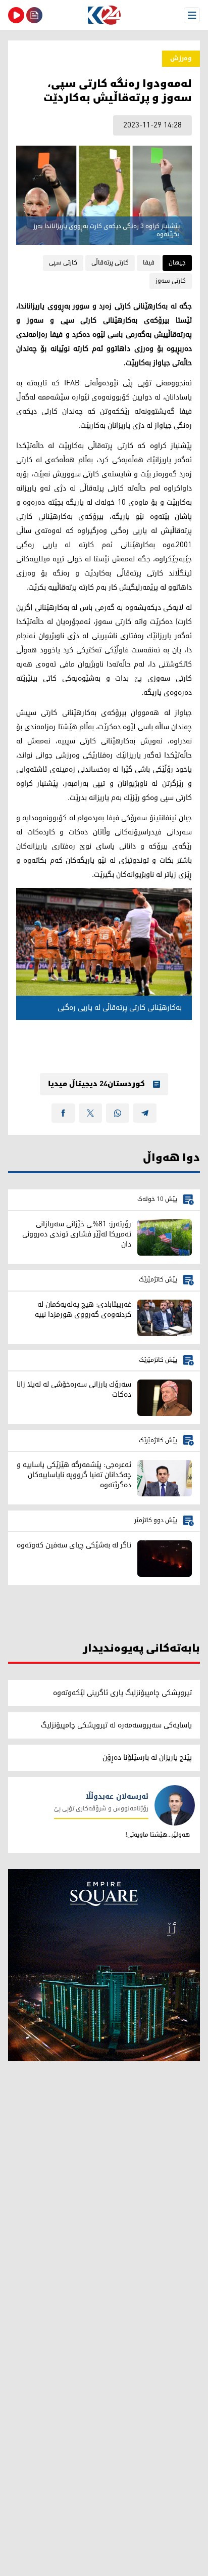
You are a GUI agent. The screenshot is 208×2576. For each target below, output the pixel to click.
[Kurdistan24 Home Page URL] (104, 15)
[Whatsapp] (118, 1113)
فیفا (149, 263)
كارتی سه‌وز (171, 281)
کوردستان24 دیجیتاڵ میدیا (96, 1084)
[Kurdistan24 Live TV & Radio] (16, 15)
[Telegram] (145, 1113)
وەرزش (181, 58)
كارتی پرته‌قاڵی (110, 263)
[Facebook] (63, 1113)
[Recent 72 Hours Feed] (34, 15)
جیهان (177, 263)
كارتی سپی (63, 263)
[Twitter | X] (90, 1113)
